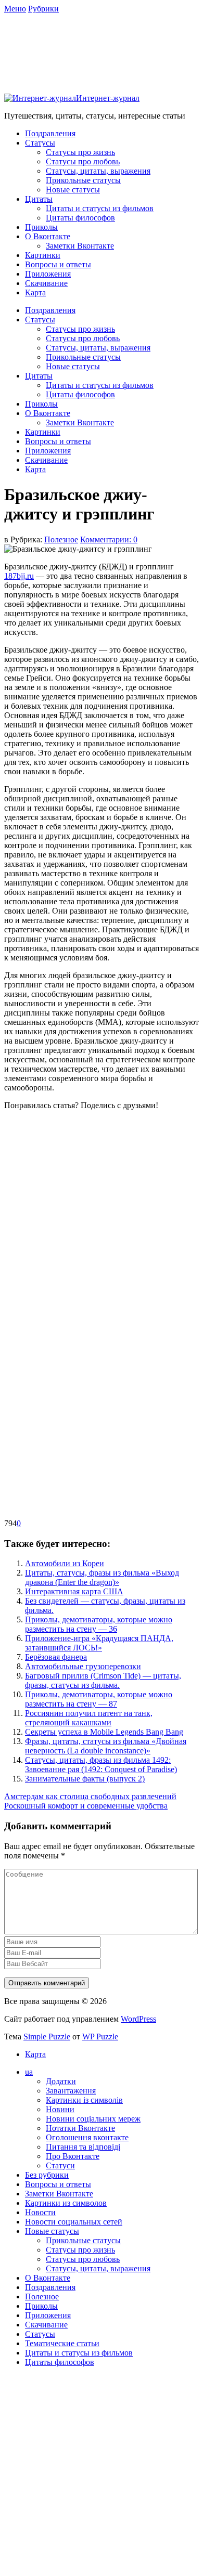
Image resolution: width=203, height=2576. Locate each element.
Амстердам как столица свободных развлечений (90, 1796)
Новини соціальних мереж (93, 2119)
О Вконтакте (48, 236)
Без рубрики (47, 2175)
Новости (40, 2212)
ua (29, 2072)
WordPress (138, 2019)
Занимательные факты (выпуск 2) (85, 1779)
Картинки (43, 255)
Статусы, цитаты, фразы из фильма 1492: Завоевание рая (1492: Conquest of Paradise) (101, 1765)
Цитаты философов (80, 218)
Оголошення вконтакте (87, 2137)
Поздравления (50, 133)
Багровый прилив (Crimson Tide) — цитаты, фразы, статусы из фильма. (103, 1680)
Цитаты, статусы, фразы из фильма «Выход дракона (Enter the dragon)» (102, 1577)
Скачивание (46, 283)
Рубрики (43, 9)
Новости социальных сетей (74, 2222)
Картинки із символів (84, 2100)
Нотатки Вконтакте (80, 2128)
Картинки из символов (66, 2203)
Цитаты (39, 199)
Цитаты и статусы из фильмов (100, 208)
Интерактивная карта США (74, 1591)
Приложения (48, 274)
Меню (15, 9)
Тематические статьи (62, 2343)
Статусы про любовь (83, 161)
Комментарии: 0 (109, 539)
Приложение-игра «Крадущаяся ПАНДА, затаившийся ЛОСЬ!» (99, 1643)
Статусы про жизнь (80, 152)
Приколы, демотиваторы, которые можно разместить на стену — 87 (99, 1699)
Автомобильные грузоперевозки (83, 1666)
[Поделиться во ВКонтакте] (82, 1274)
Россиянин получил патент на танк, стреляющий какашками (89, 1718)
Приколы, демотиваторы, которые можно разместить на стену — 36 (99, 1624)
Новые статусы (73, 190)
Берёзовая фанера (56, 1657)
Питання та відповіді (83, 2147)
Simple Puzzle (47, 2037)
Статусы (40, 143)
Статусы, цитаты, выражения (98, 171)
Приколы (41, 227)
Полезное (61, 539)
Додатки (61, 2081)
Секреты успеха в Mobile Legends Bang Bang (104, 1732)
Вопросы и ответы (58, 264)
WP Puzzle (100, 2037)
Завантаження (71, 2091)
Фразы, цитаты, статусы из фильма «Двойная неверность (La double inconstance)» (106, 1746)
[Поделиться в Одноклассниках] (82, 1354)
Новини (60, 2109)
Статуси (60, 2165)
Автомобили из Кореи (65, 1563)
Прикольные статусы (83, 180)
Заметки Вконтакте (80, 246)
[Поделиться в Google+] (82, 1434)
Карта (35, 292)
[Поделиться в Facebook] (82, 1194)
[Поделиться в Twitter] (82, 1514)
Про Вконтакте (73, 2156)
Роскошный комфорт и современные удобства (86, 1806)
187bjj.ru (19, 576)
